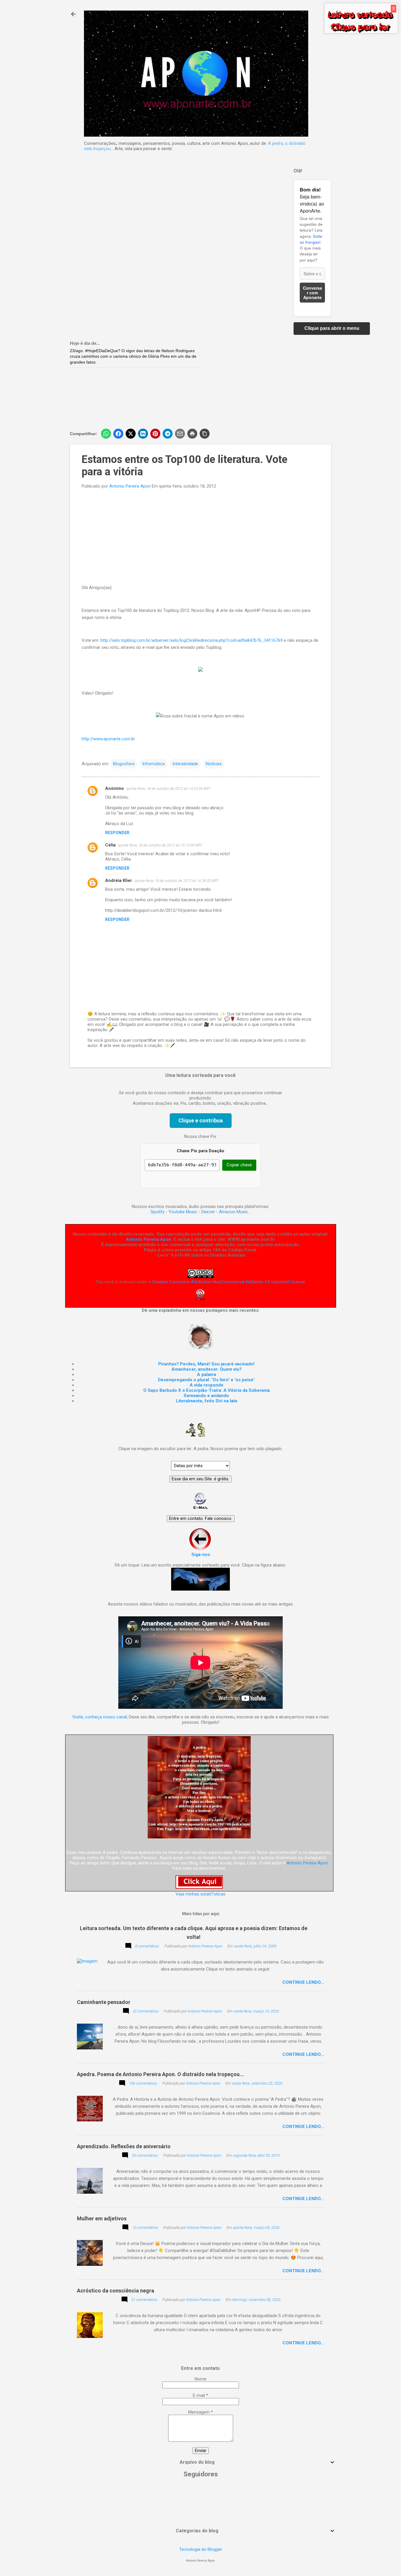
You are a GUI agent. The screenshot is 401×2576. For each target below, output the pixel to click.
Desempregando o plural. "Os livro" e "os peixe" (206, 1380)
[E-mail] (180, 434)
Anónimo (114, 788)
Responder (117, 833)
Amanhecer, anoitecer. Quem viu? (207, 1369)
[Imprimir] (192, 434)
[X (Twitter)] (131, 434)
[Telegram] (168, 434)
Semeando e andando (206, 1396)
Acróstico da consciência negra (116, 2291)
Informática (153, 764)
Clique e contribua (201, 1120)
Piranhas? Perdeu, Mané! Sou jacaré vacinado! (206, 1364)
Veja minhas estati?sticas (201, 1894)
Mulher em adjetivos (102, 2218)
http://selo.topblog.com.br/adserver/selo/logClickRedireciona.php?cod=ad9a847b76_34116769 (192, 640)
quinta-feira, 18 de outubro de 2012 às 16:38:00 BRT (177, 881)
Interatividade (185, 764)
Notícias (214, 764)
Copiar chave (239, 1165)
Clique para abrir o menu (332, 328)
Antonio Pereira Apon (149, 1239)
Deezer (208, 1212)
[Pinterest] (155, 434)
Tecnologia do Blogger (201, 2549)
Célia (110, 845)
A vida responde (207, 1385)
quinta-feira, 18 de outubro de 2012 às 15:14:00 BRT (160, 845)
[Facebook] (118, 434)
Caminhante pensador (104, 2002)
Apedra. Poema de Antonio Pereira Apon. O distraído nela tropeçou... (160, 2074)
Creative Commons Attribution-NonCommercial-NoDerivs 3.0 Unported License (229, 1282)
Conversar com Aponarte (312, 293)
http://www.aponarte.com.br (108, 739)
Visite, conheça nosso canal (100, 1717)
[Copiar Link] (205, 434)
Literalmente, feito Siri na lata (207, 1401)
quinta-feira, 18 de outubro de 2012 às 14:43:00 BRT (168, 789)
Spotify (157, 1212)
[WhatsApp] (106, 434)
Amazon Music (234, 1212)
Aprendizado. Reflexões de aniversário (124, 2146)
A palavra (207, 1374)
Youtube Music (183, 1212)
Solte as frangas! (311, 239)
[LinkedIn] (143, 434)
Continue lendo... (303, 1982)
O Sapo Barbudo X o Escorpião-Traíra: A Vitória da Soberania (207, 1390)
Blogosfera (124, 764)
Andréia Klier (119, 880)
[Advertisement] (267, 382)
